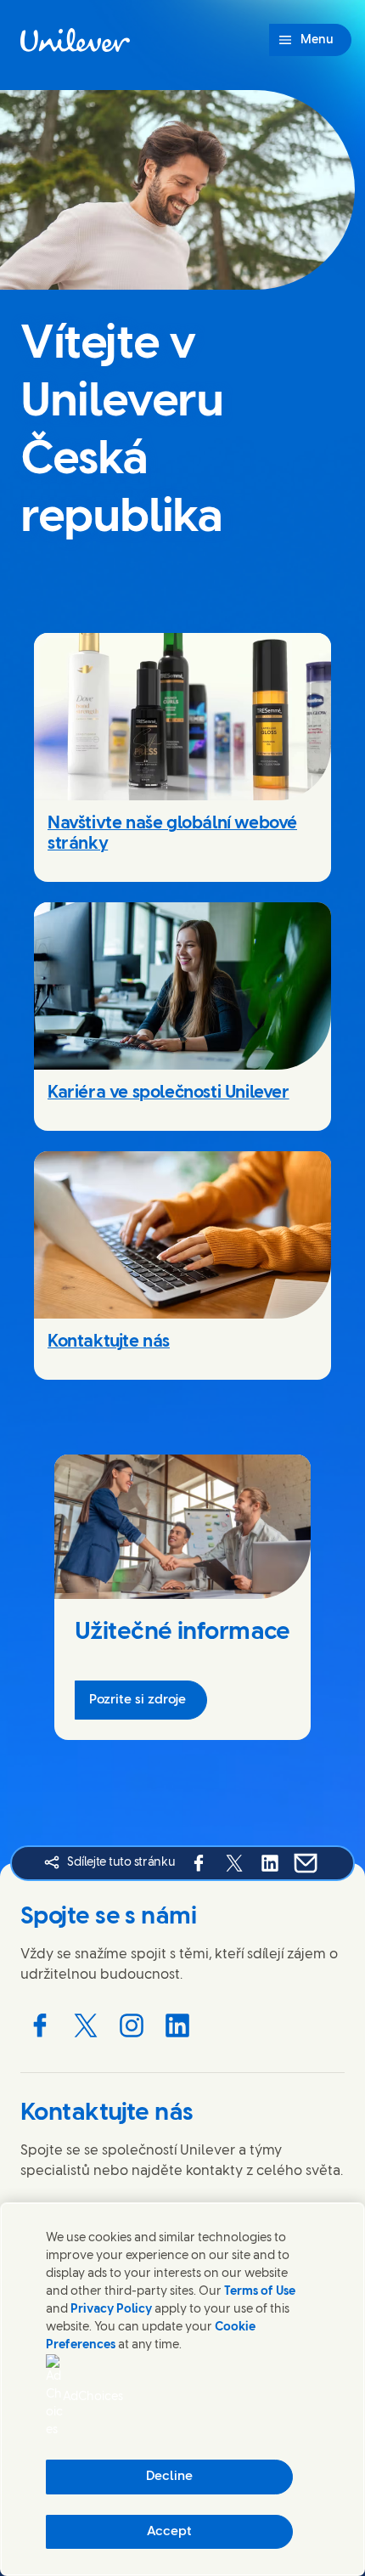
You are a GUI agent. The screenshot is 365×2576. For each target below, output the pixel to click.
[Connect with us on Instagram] (132, 2025)
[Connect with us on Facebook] (40, 2025)
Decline (169, 2477)
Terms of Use (260, 2292)
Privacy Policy (111, 2310)
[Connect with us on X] (86, 2025)
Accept (169, 2532)
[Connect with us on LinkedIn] (177, 2025)
